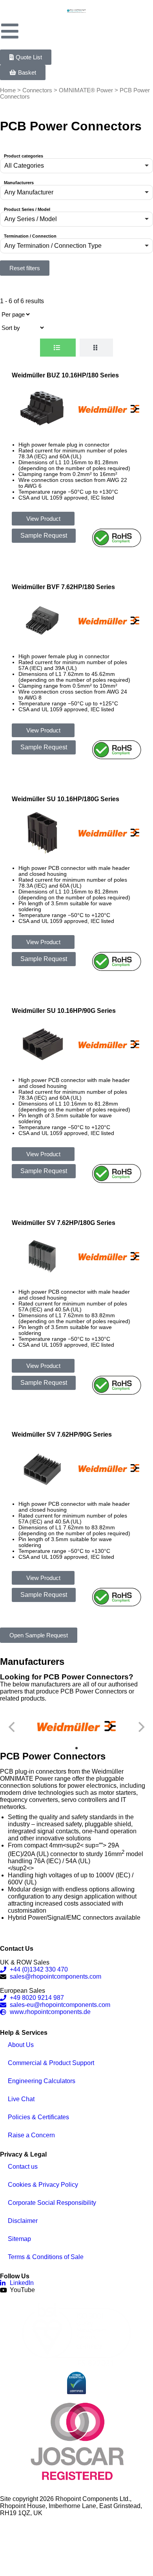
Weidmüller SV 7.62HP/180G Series (64, 1223)
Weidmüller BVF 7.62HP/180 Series (63, 587)
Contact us (23, 2167)
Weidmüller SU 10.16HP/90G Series (64, 1011)
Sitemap (19, 2239)
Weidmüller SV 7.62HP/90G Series (62, 1434)
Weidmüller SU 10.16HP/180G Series (66, 799)
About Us (21, 2045)
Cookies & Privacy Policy (43, 2185)
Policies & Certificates (38, 2117)
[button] (76, 166)
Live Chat (21, 2099)
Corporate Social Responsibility (52, 2203)
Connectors (37, 90)
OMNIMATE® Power (86, 90)
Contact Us (17, 1949)
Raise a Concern (31, 2135)
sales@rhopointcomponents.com (56, 1976)
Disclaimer (23, 2221)
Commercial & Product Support (51, 2063)
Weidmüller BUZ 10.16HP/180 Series (65, 375)
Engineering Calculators (42, 2081)
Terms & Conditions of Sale (46, 2257)
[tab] (58, 348)
